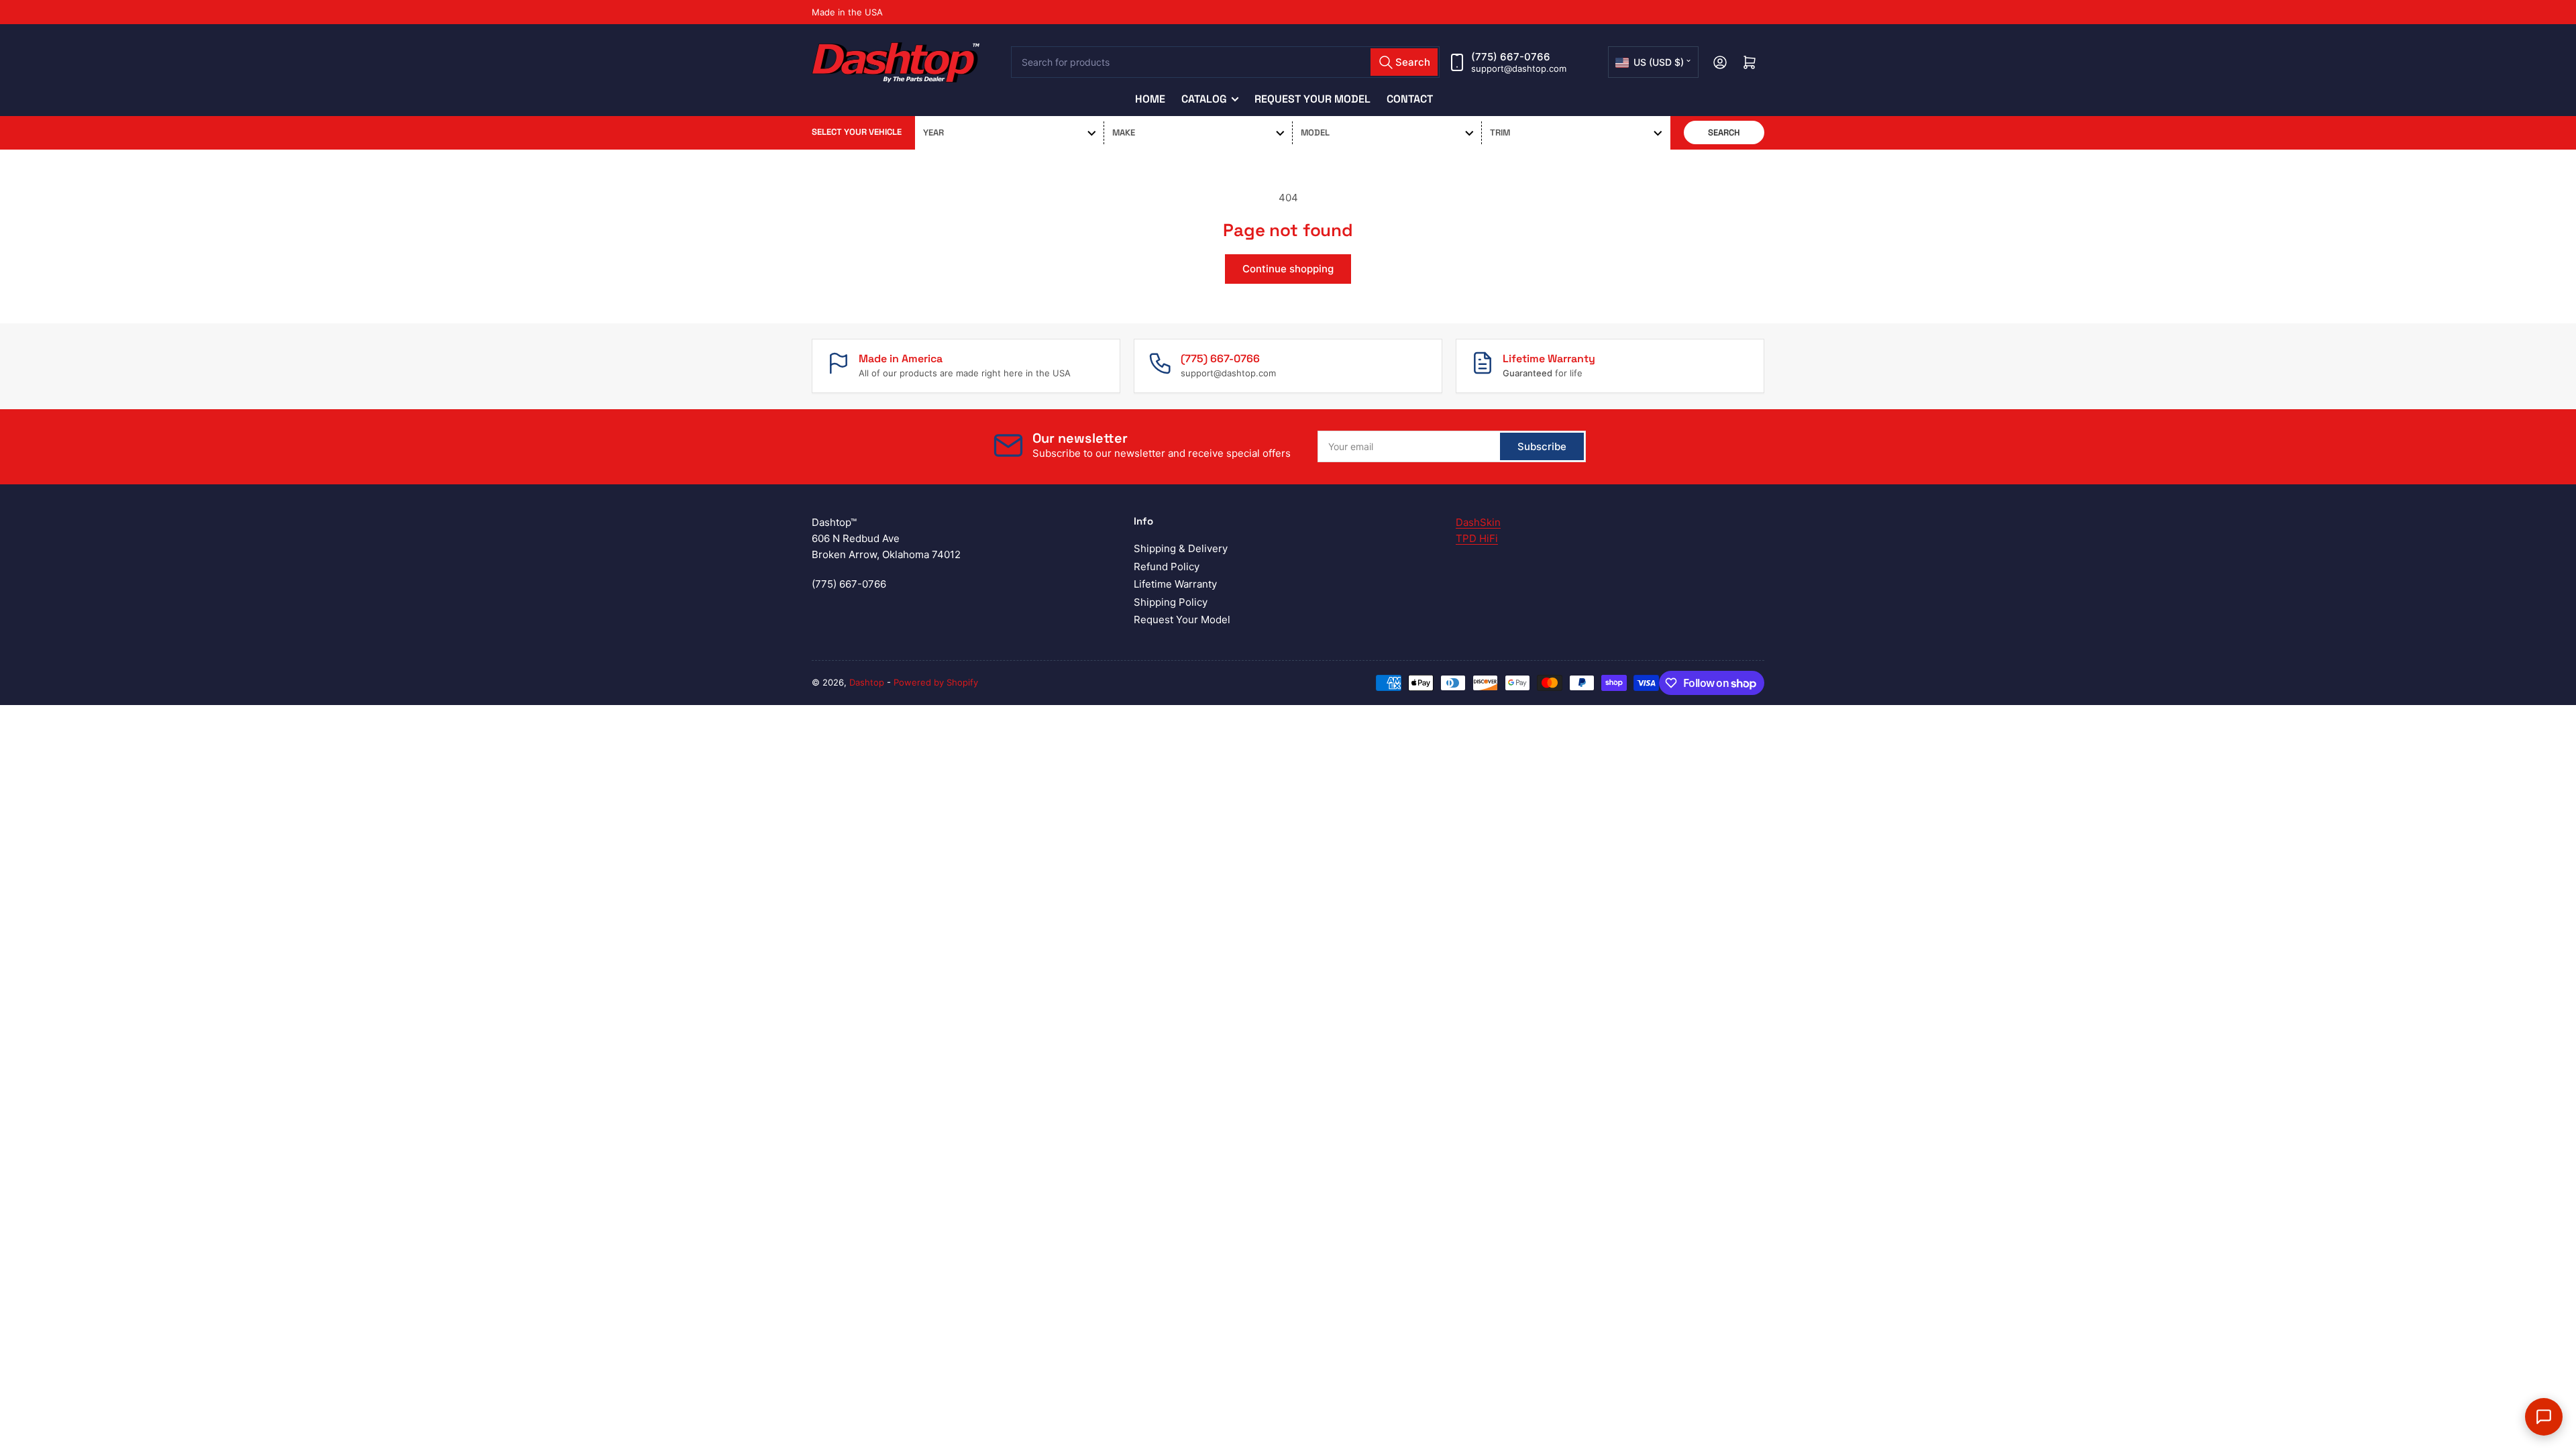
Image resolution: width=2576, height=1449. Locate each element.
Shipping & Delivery (1181, 548)
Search (1724, 132)
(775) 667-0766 (1511, 57)
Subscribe (1542, 446)
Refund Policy (1167, 567)
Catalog (1204, 99)
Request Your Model (1312, 99)
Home (1150, 99)
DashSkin (1478, 522)
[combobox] (1226, 62)
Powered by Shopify (936, 682)
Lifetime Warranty (1175, 584)
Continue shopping (1288, 269)
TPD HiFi (1477, 538)
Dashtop (867, 682)
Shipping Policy (1171, 602)
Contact (1410, 99)
